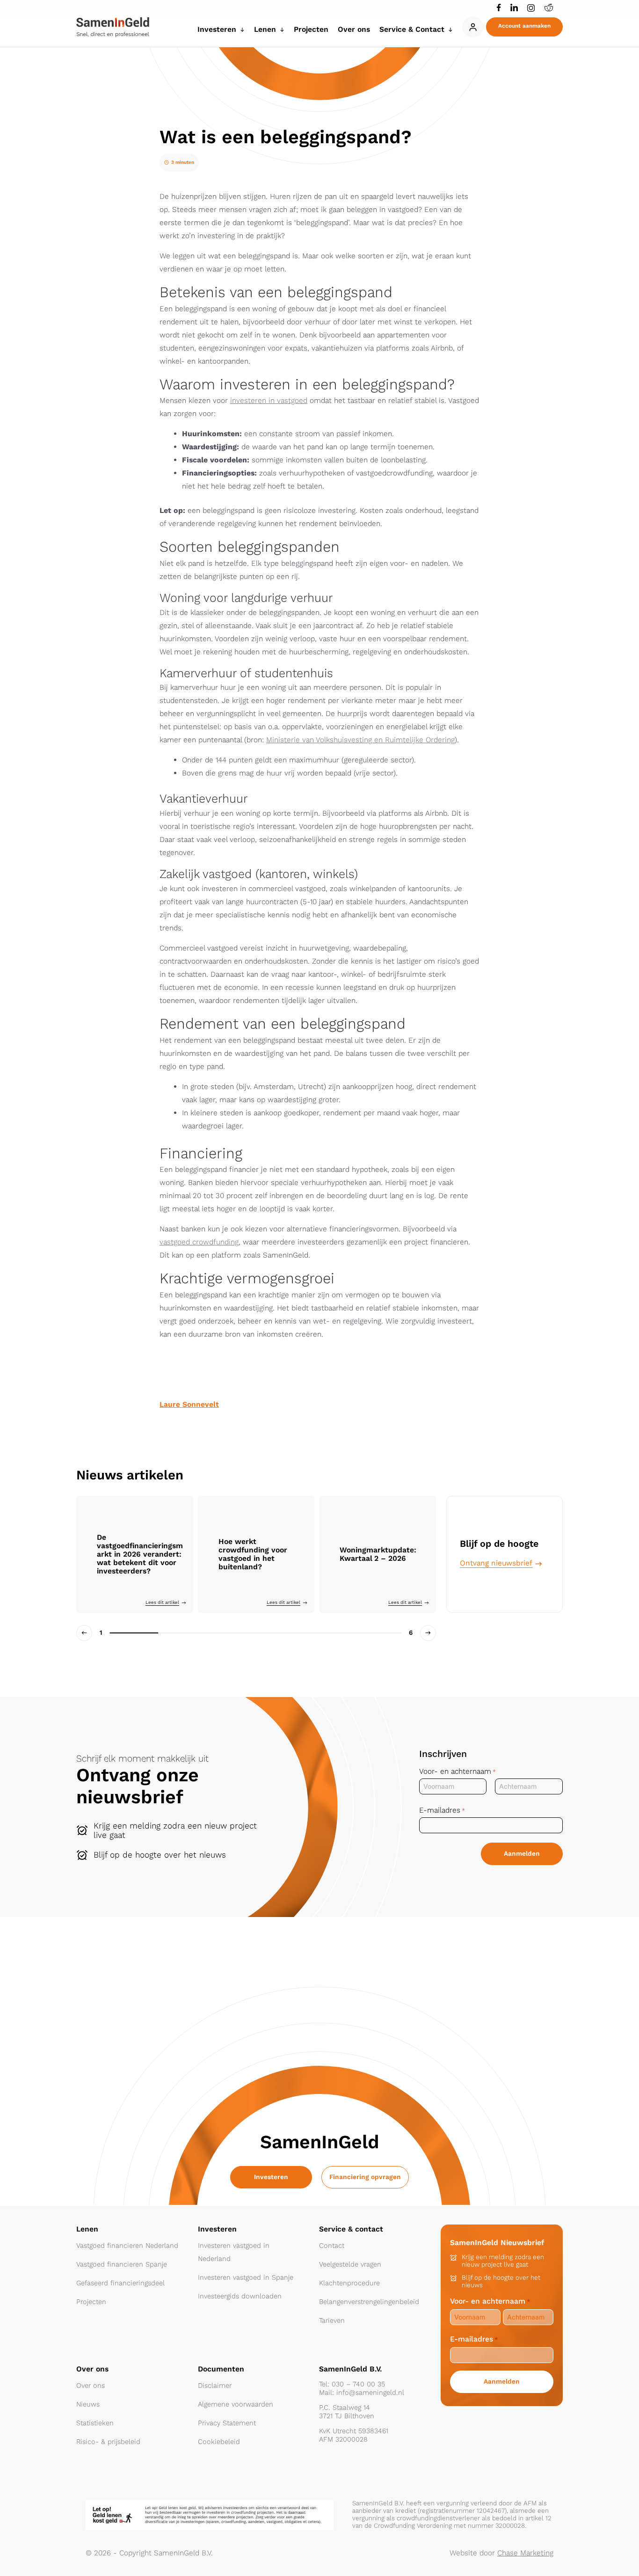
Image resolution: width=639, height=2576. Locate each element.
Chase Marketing (525, 2553)
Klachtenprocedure (349, 2283)
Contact (332, 2246)
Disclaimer (215, 2386)
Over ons (91, 2386)
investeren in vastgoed (269, 400)
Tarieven (332, 2320)
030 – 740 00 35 (358, 2384)
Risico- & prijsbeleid (108, 2442)
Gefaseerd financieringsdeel (120, 2283)
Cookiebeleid (219, 2442)
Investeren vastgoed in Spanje (246, 2277)
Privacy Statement (227, 2423)
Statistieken (95, 2423)
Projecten (91, 2302)
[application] (240, 29)
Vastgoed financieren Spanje (122, 2264)
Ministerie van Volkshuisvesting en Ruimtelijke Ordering (360, 740)
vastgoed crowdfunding (199, 1242)
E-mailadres (442, 1810)
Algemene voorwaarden (236, 2404)
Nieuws (88, 2404)
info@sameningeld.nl (370, 2393)
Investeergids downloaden (240, 2296)
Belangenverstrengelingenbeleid (369, 2302)
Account (473, 27)
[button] (524, 27)
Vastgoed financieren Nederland (127, 2246)
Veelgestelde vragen (350, 2264)
